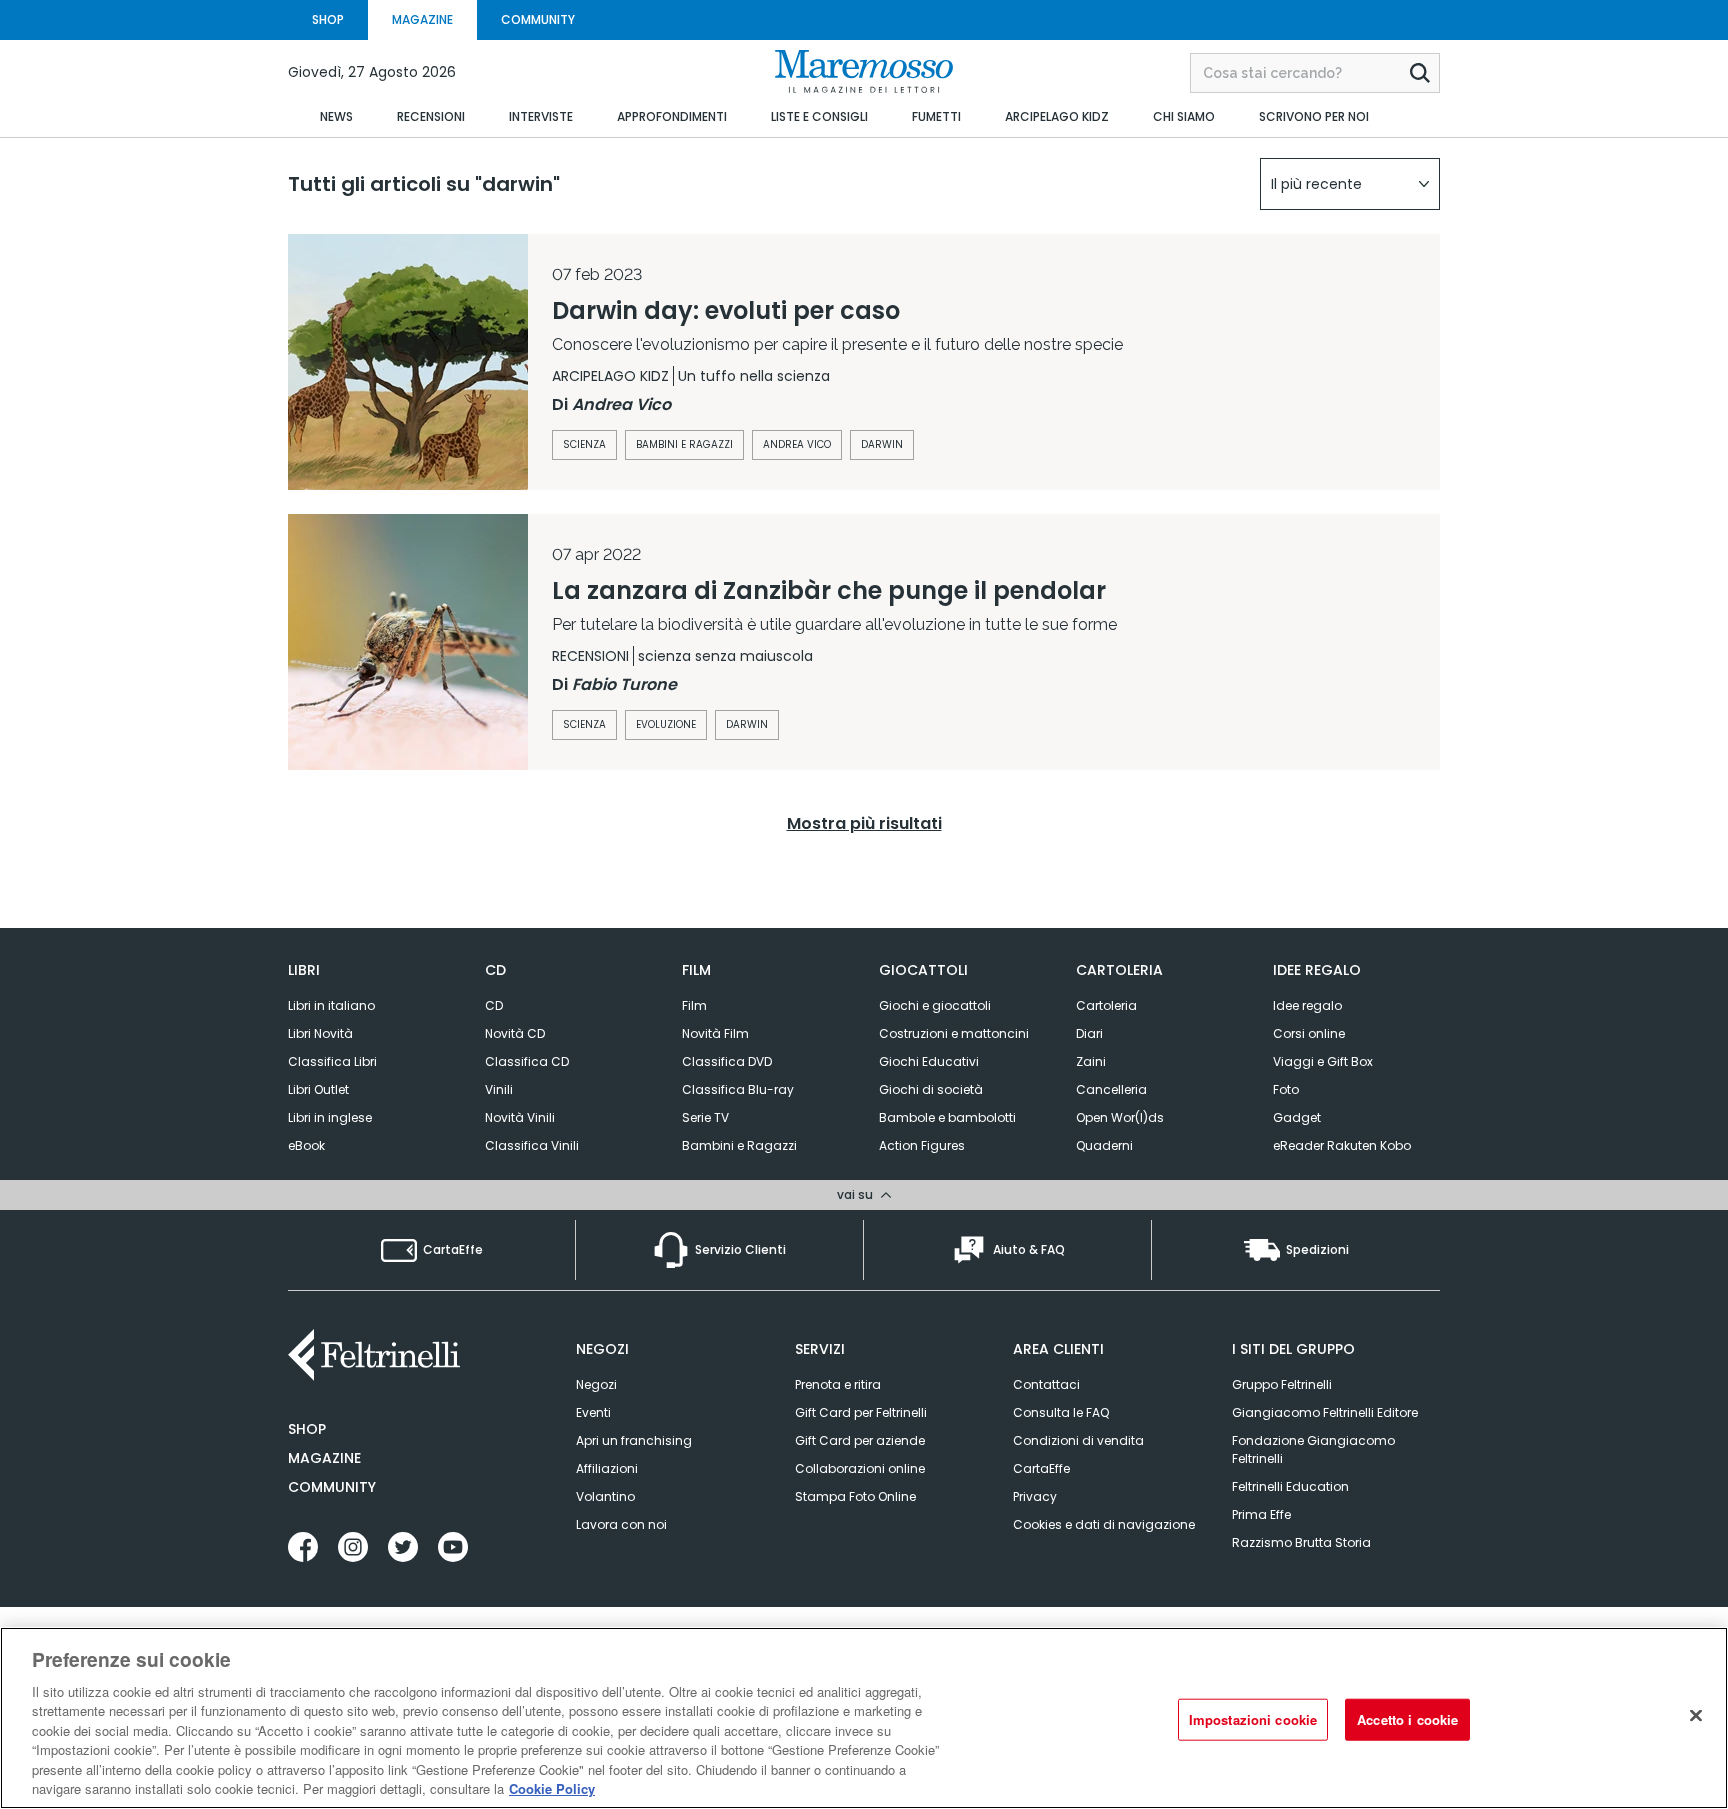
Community (332, 1487)
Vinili (499, 1089)
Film (694, 1005)
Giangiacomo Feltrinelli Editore (1325, 1412)
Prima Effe (1261, 1514)
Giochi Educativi (929, 1061)
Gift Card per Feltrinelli (861, 1412)
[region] (864, 1718)
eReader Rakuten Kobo (1342, 1145)
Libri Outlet (318, 1089)
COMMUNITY (538, 19)
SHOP (328, 19)
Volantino (605, 1496)
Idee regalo (1307, 1005)
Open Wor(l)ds (1120, 1117)
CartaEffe (1041, 1468)
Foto (1286, 1089)
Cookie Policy (552, 1788)
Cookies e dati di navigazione (1104, 1524)
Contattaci (1046, 1384)
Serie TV (705, 1117)
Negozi (596, 1384)
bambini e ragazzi (684, 444)
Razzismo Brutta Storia (1301, 1542)
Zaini (1091, 1061)
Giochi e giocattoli (935, 1005)
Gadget (1297, 1117)
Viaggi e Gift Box (1323, 1061)
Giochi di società (931, 1089)
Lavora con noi (621, 1524)
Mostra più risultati (864, 823)
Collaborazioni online (860, 1468)
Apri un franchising (634, 1440)
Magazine (324, 1458)
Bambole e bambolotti (947, 1117)
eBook (306, 1145)
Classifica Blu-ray (738, 1089)
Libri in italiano (331, 1005)
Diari (1089, 1033)
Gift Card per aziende (860, 1440)
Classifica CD (527, 1061)
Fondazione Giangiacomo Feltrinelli (1313, 1449)
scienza (584, 444)
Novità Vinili (520, 1117)
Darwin (882, 444)
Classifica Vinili (532, 1145)
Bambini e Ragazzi (739, 1145)
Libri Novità (320, 1033)
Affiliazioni (607, 1468)
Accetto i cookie (1407, 1719)
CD (494, 1005)
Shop (307, 1429)
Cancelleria (1111, 1089)
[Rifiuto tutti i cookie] (1696, 1715)
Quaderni (1104, 1145)
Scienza (584, 724)
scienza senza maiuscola (725, 656)
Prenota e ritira (838, 1384)
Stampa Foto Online (855, 1496)
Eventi (593, 1412)
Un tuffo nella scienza (754, 376)
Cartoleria (1106, 1005)
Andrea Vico (797, 444)
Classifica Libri (332, 1061)
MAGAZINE (422, 19)
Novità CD (515, 1033)
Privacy (1035, 1496)
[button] (1350, 184)
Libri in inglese (330, 1117)
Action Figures (922, 1145)
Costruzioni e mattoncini (954, 1033)
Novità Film (715, 1033)
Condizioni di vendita (1078, 1440)
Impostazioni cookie (1253, 1719)
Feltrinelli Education (1290, 1486)
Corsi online (1309, 1033)
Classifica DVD (727, 1061)
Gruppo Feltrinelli (1282, 1384)
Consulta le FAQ (1061, 1412)
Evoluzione (666, 724)
